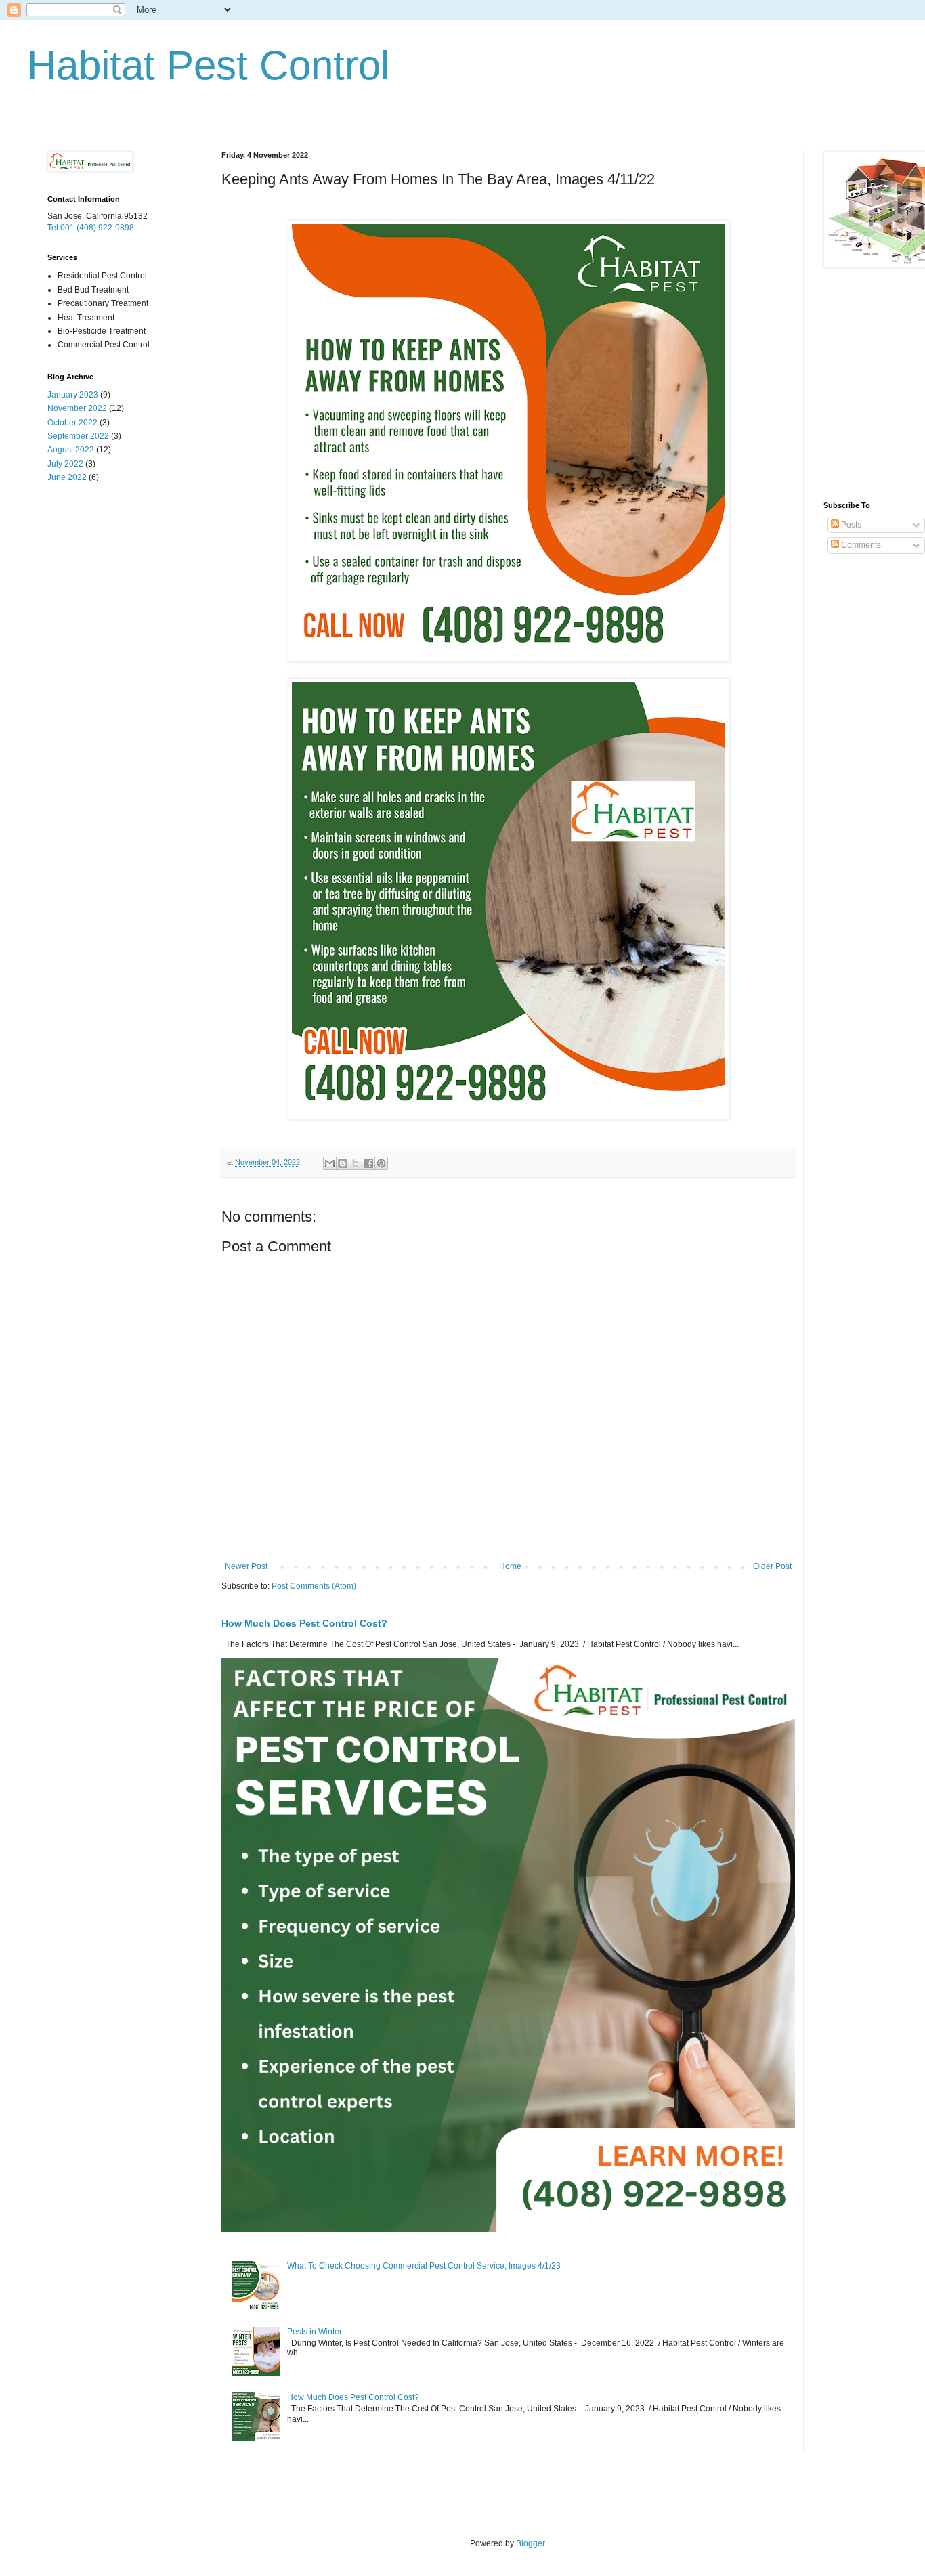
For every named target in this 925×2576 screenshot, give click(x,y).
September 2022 (78, 436)
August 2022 (71, 450)
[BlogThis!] (343, 1163)
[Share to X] (356, 1163)
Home (510, 1566)
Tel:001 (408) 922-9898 (91, 228)
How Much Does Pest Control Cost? (304, 1623)
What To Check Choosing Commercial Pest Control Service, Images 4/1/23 (424, 2266)
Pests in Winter (315, 2332)
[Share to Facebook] (368, 1163)
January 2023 (73, 395)
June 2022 (67, 477)
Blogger (530, 2543)
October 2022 (72, 423)
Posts (850, 525)
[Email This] (330, 1163)
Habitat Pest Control (208, 65)
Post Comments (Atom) (314, 1586)
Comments (860, 545)
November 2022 (77, 408)
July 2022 (65, 464)
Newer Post (246, 1566)
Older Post (772, 1566)
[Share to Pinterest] (381, 1163)
